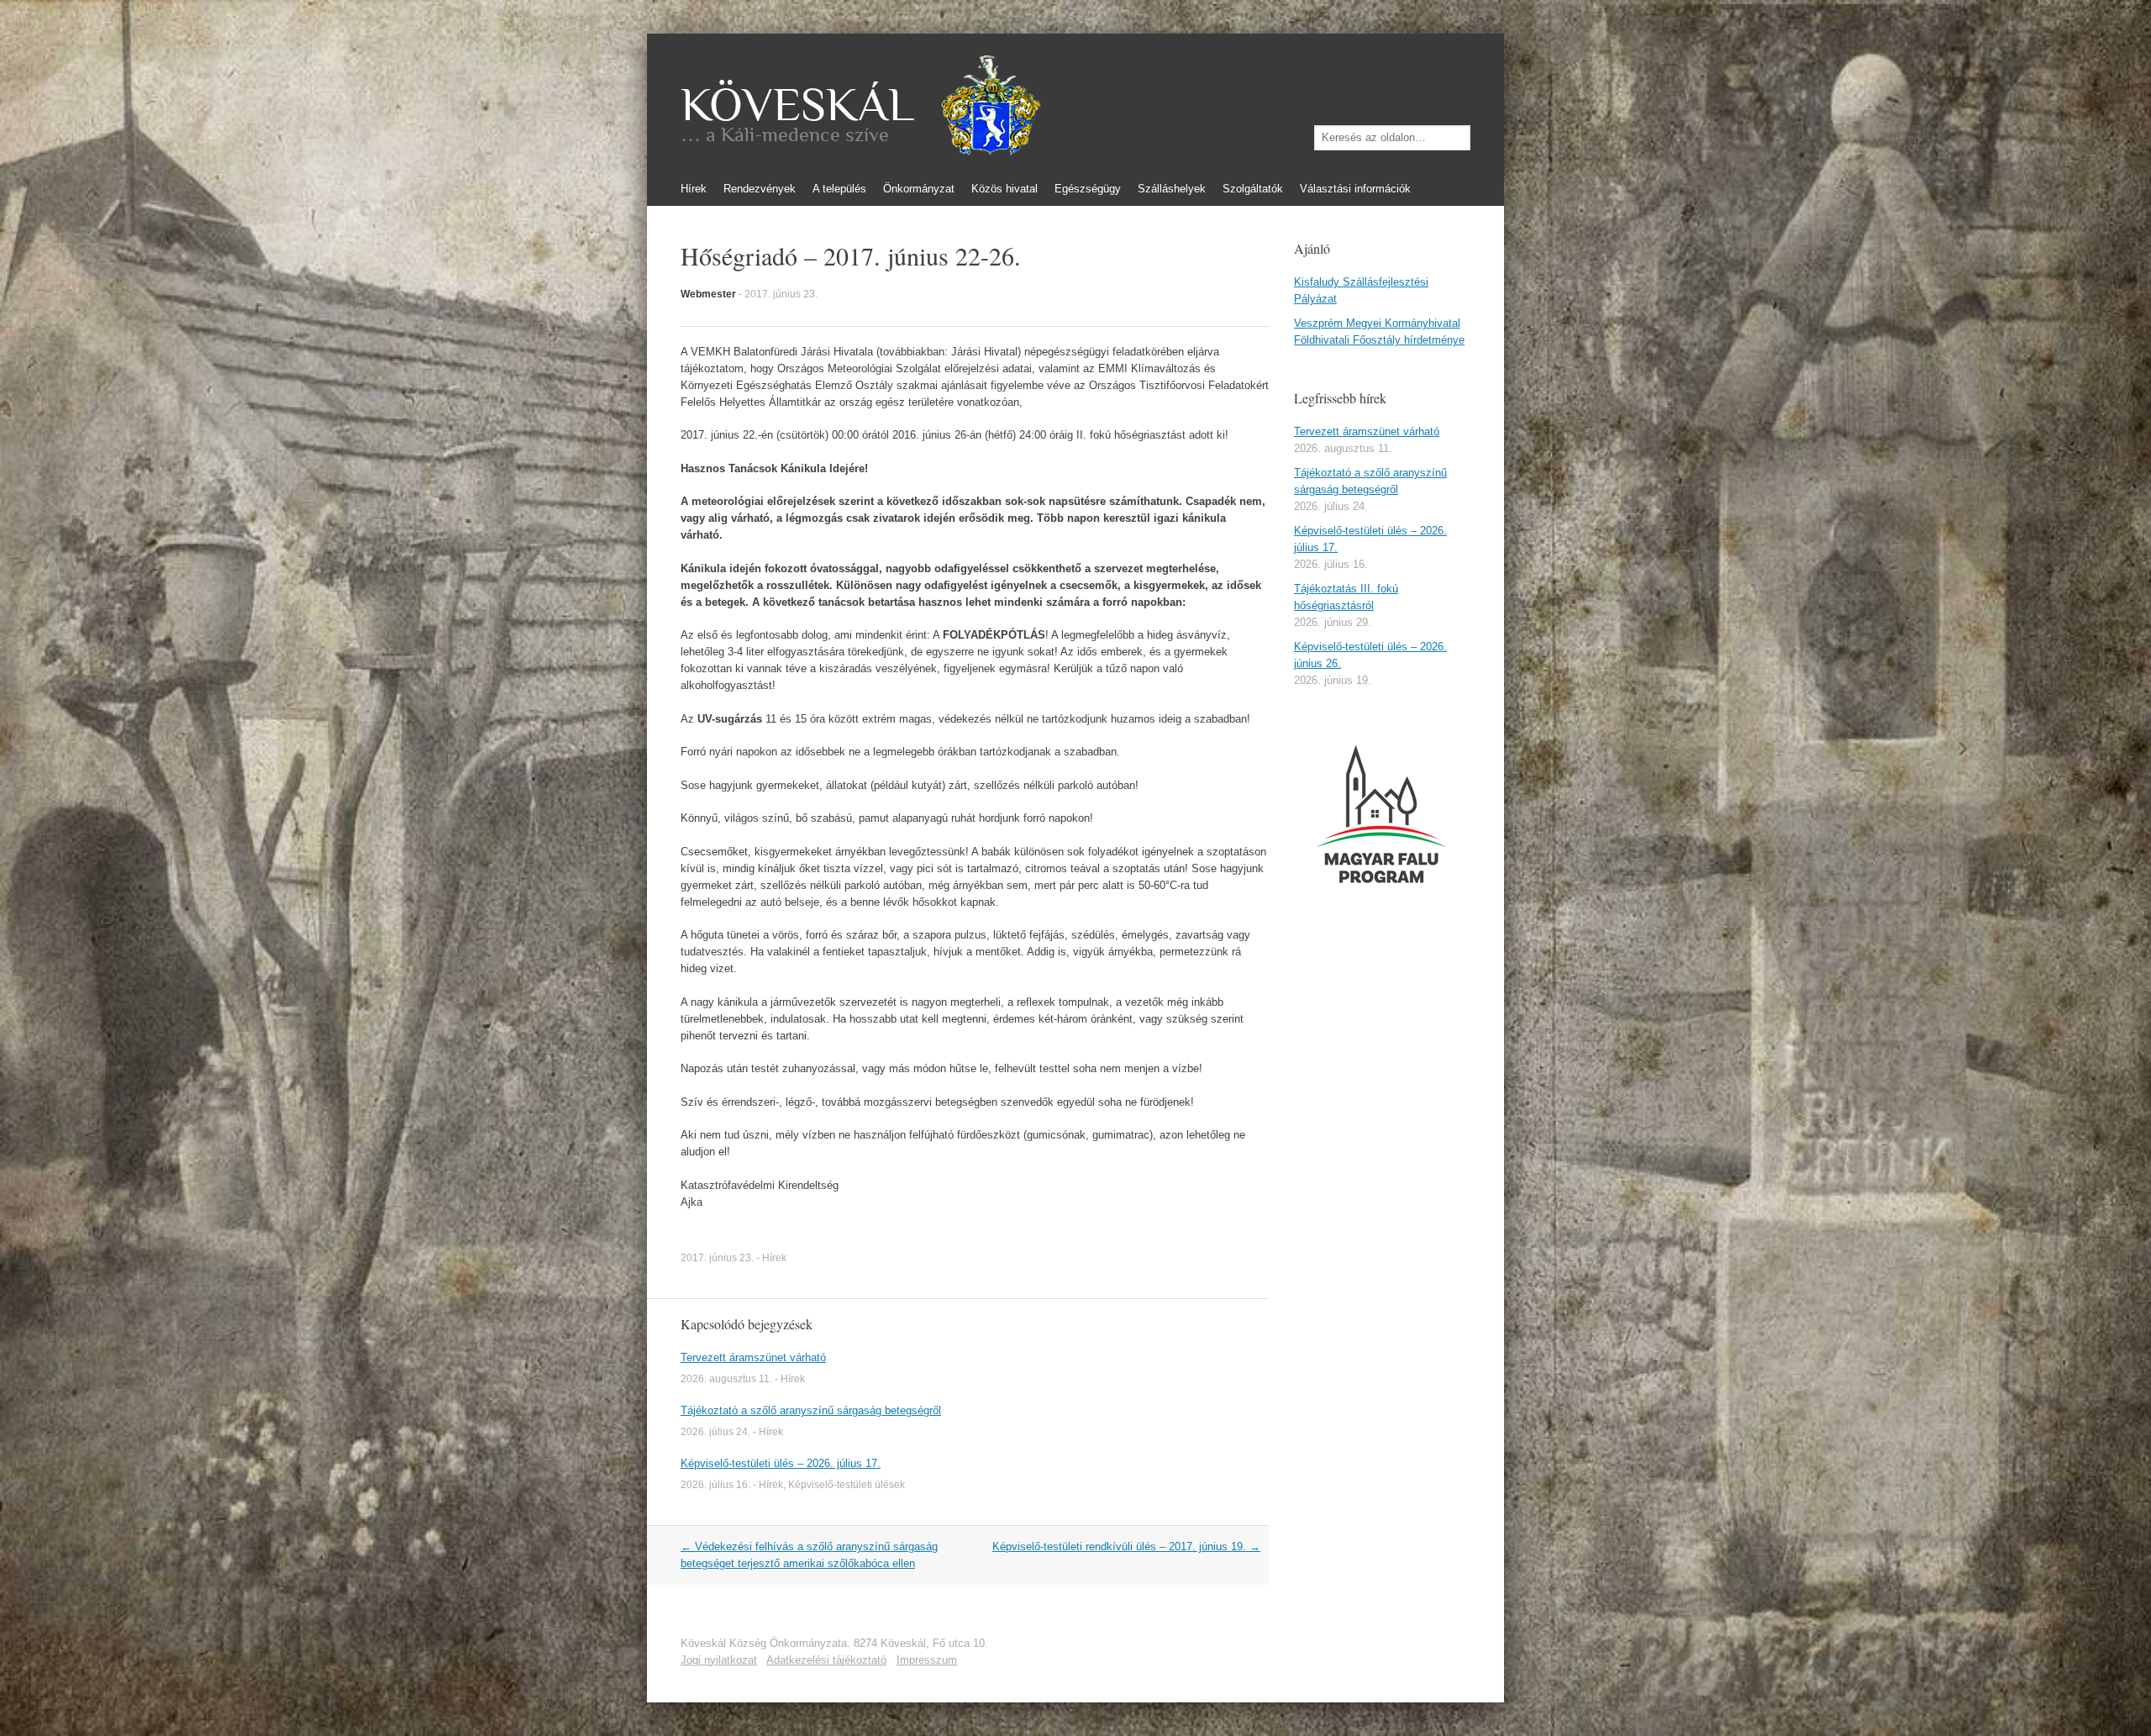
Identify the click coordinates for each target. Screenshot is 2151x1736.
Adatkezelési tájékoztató (826, 1660)
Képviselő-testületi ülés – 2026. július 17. (781, 1463)
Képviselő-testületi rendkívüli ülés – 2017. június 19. (1126, 1547)
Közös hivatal (1005, 189)
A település (839, 189)
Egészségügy (1088, 189)
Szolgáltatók (1253, 189)
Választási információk (1355, 189)
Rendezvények (760, 189)
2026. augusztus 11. (726, 1379)
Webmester (708, 294)
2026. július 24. (715, 1432)
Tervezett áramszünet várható (753, 1357)
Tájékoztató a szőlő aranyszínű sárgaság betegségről (811, 1410)
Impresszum (927, 1660)
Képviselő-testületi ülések (847, 1485)
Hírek (694, 189)
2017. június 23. (781, 294)
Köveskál (797, 105)
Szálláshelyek (1172, 189)
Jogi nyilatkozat (719, 1660)
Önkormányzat (919, 189)
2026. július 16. (715, 1485)
